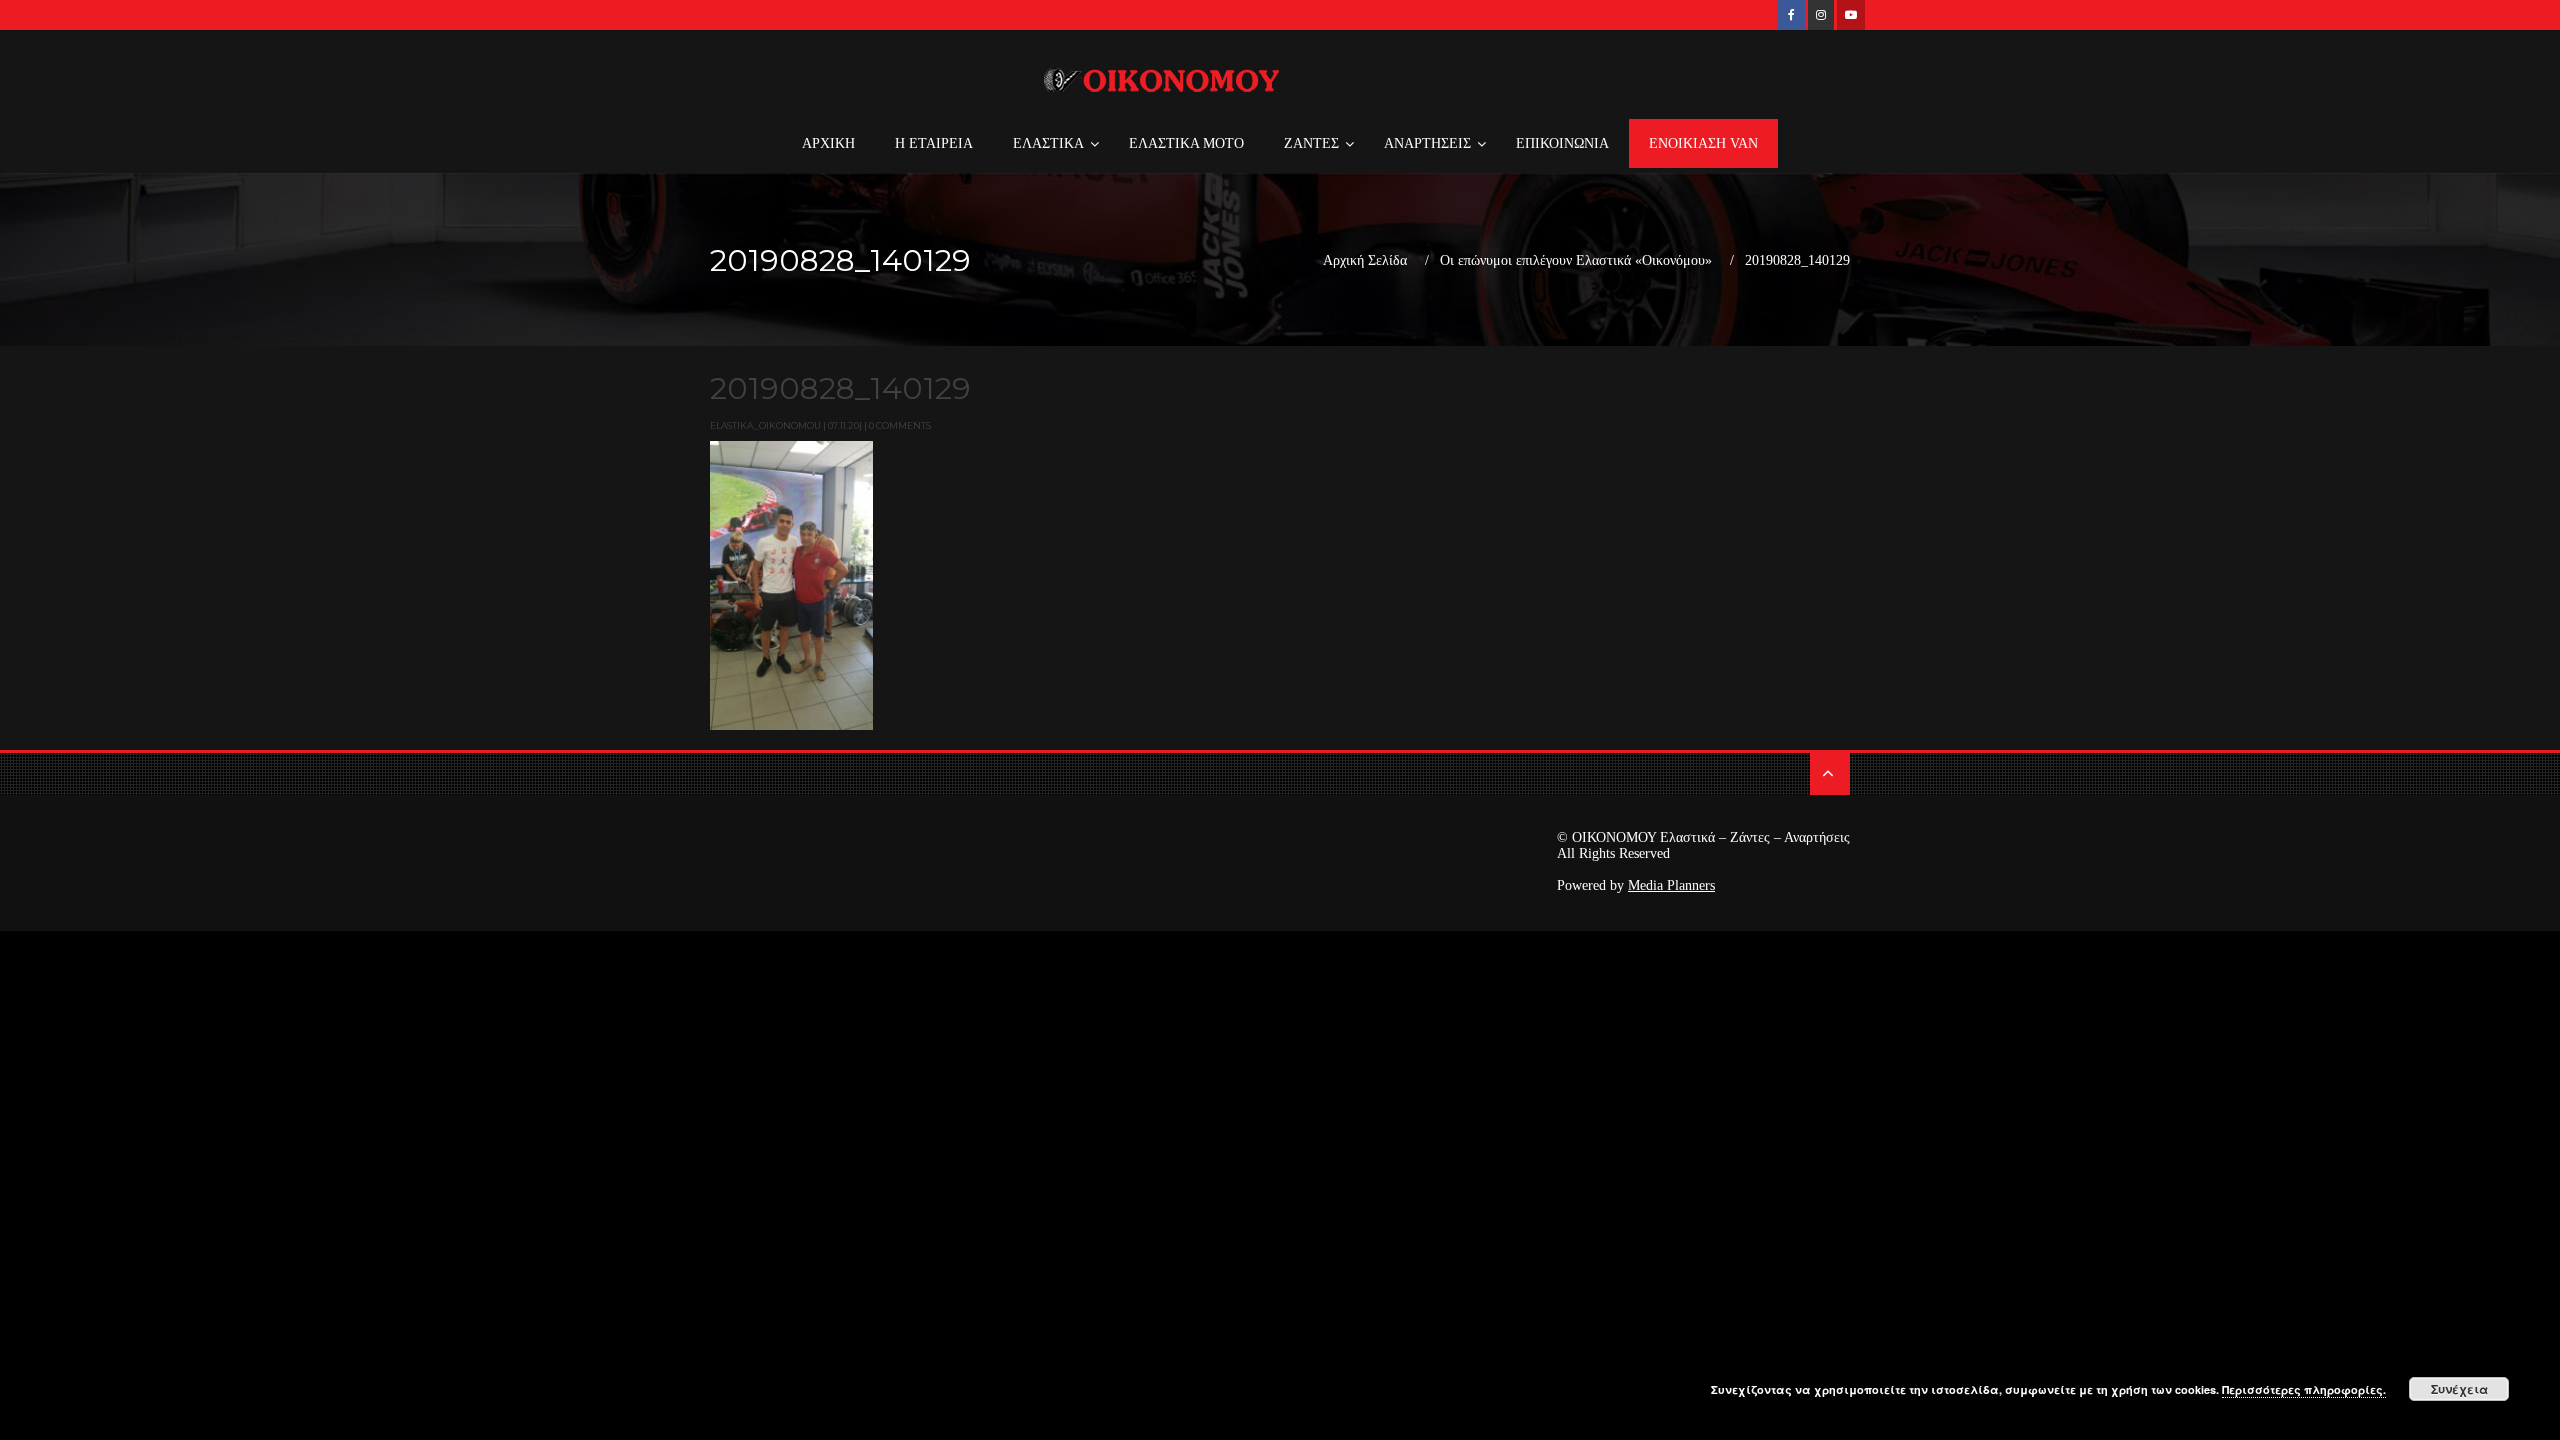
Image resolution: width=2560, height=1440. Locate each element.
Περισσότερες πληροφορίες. (2304, 1389)
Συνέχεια (2459, 1389)
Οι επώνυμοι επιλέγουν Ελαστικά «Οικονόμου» (1576, 261)
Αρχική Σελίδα (1365, 261)
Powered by (1636, 885)
